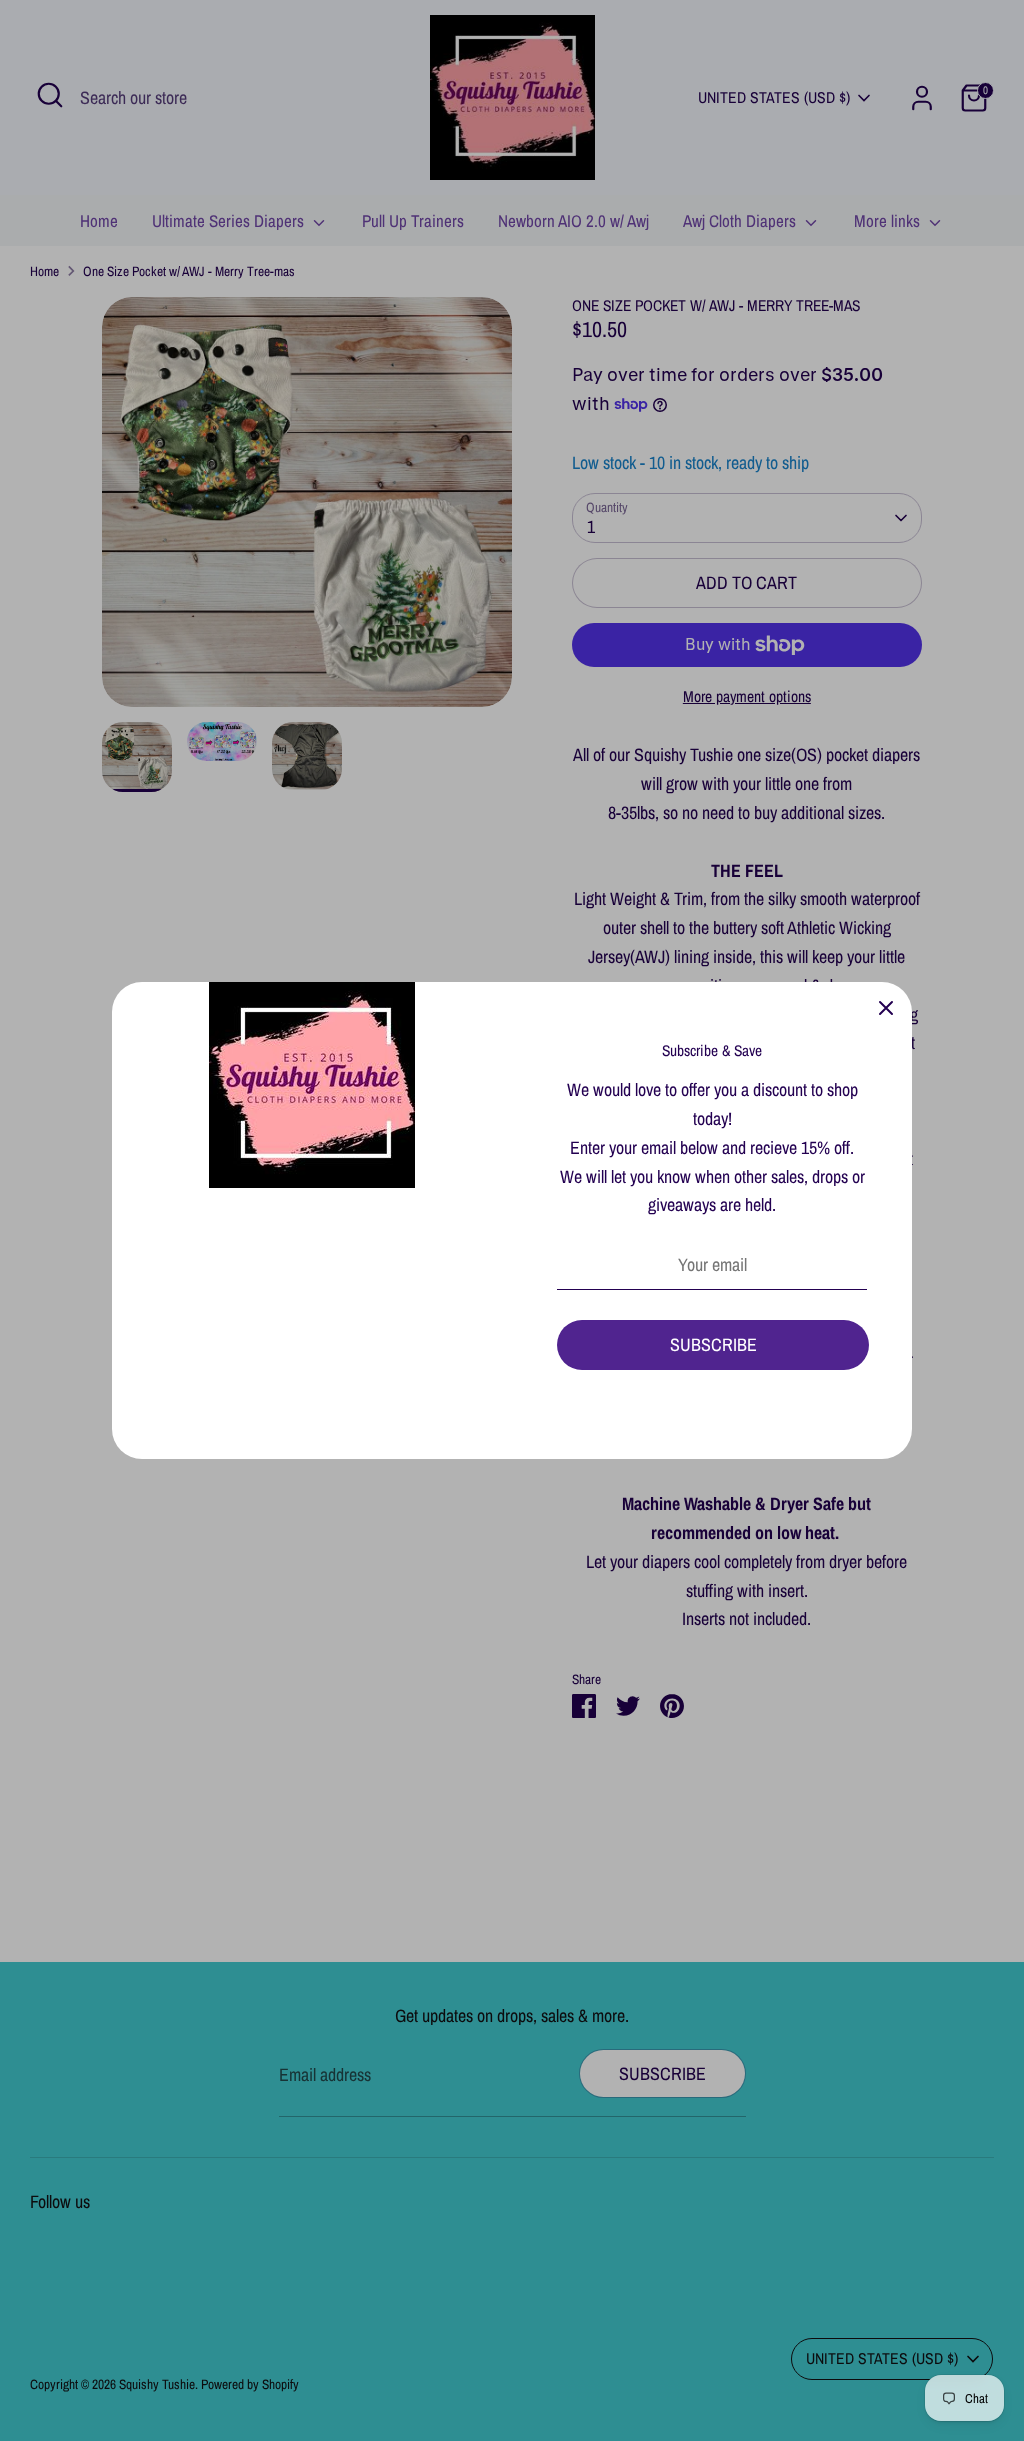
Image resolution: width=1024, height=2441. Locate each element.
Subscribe (713, 1344)
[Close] (886, 1008)
